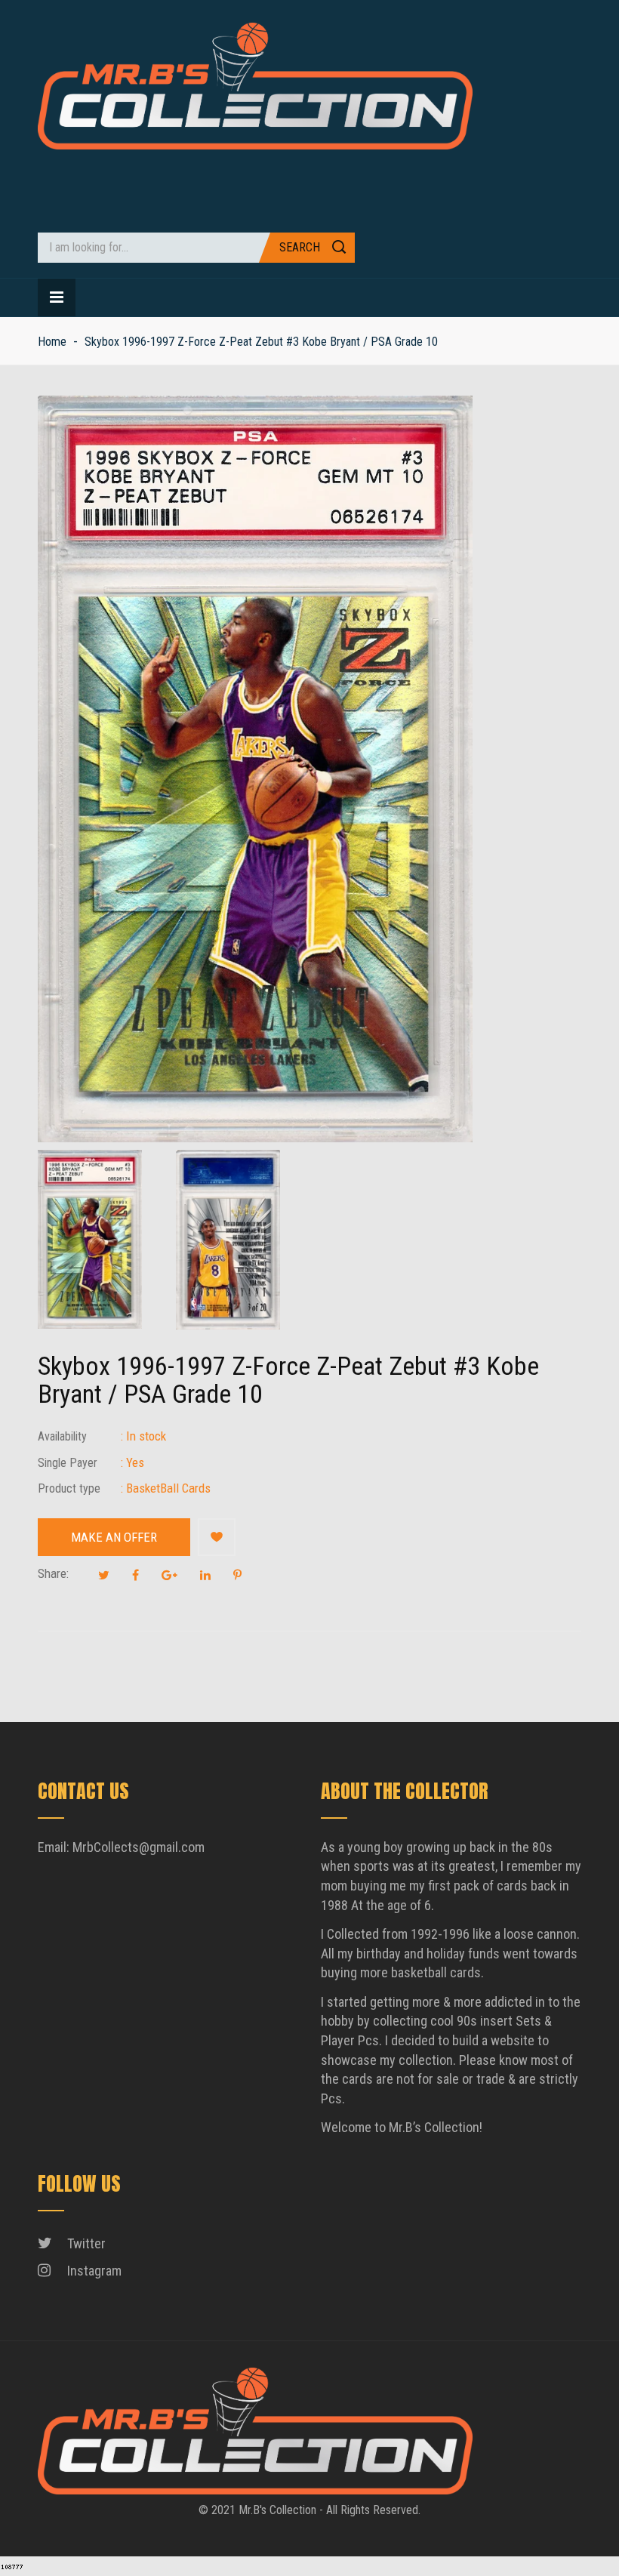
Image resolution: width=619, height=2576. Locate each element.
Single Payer (68, 1463)
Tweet (104, 1575)
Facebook (136, 1575)
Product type (69, 1488)
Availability (62, 1436)
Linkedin (205, 1575)
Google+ (169, 1575)
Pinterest (237, 1575)
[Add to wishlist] (217, 1537)
